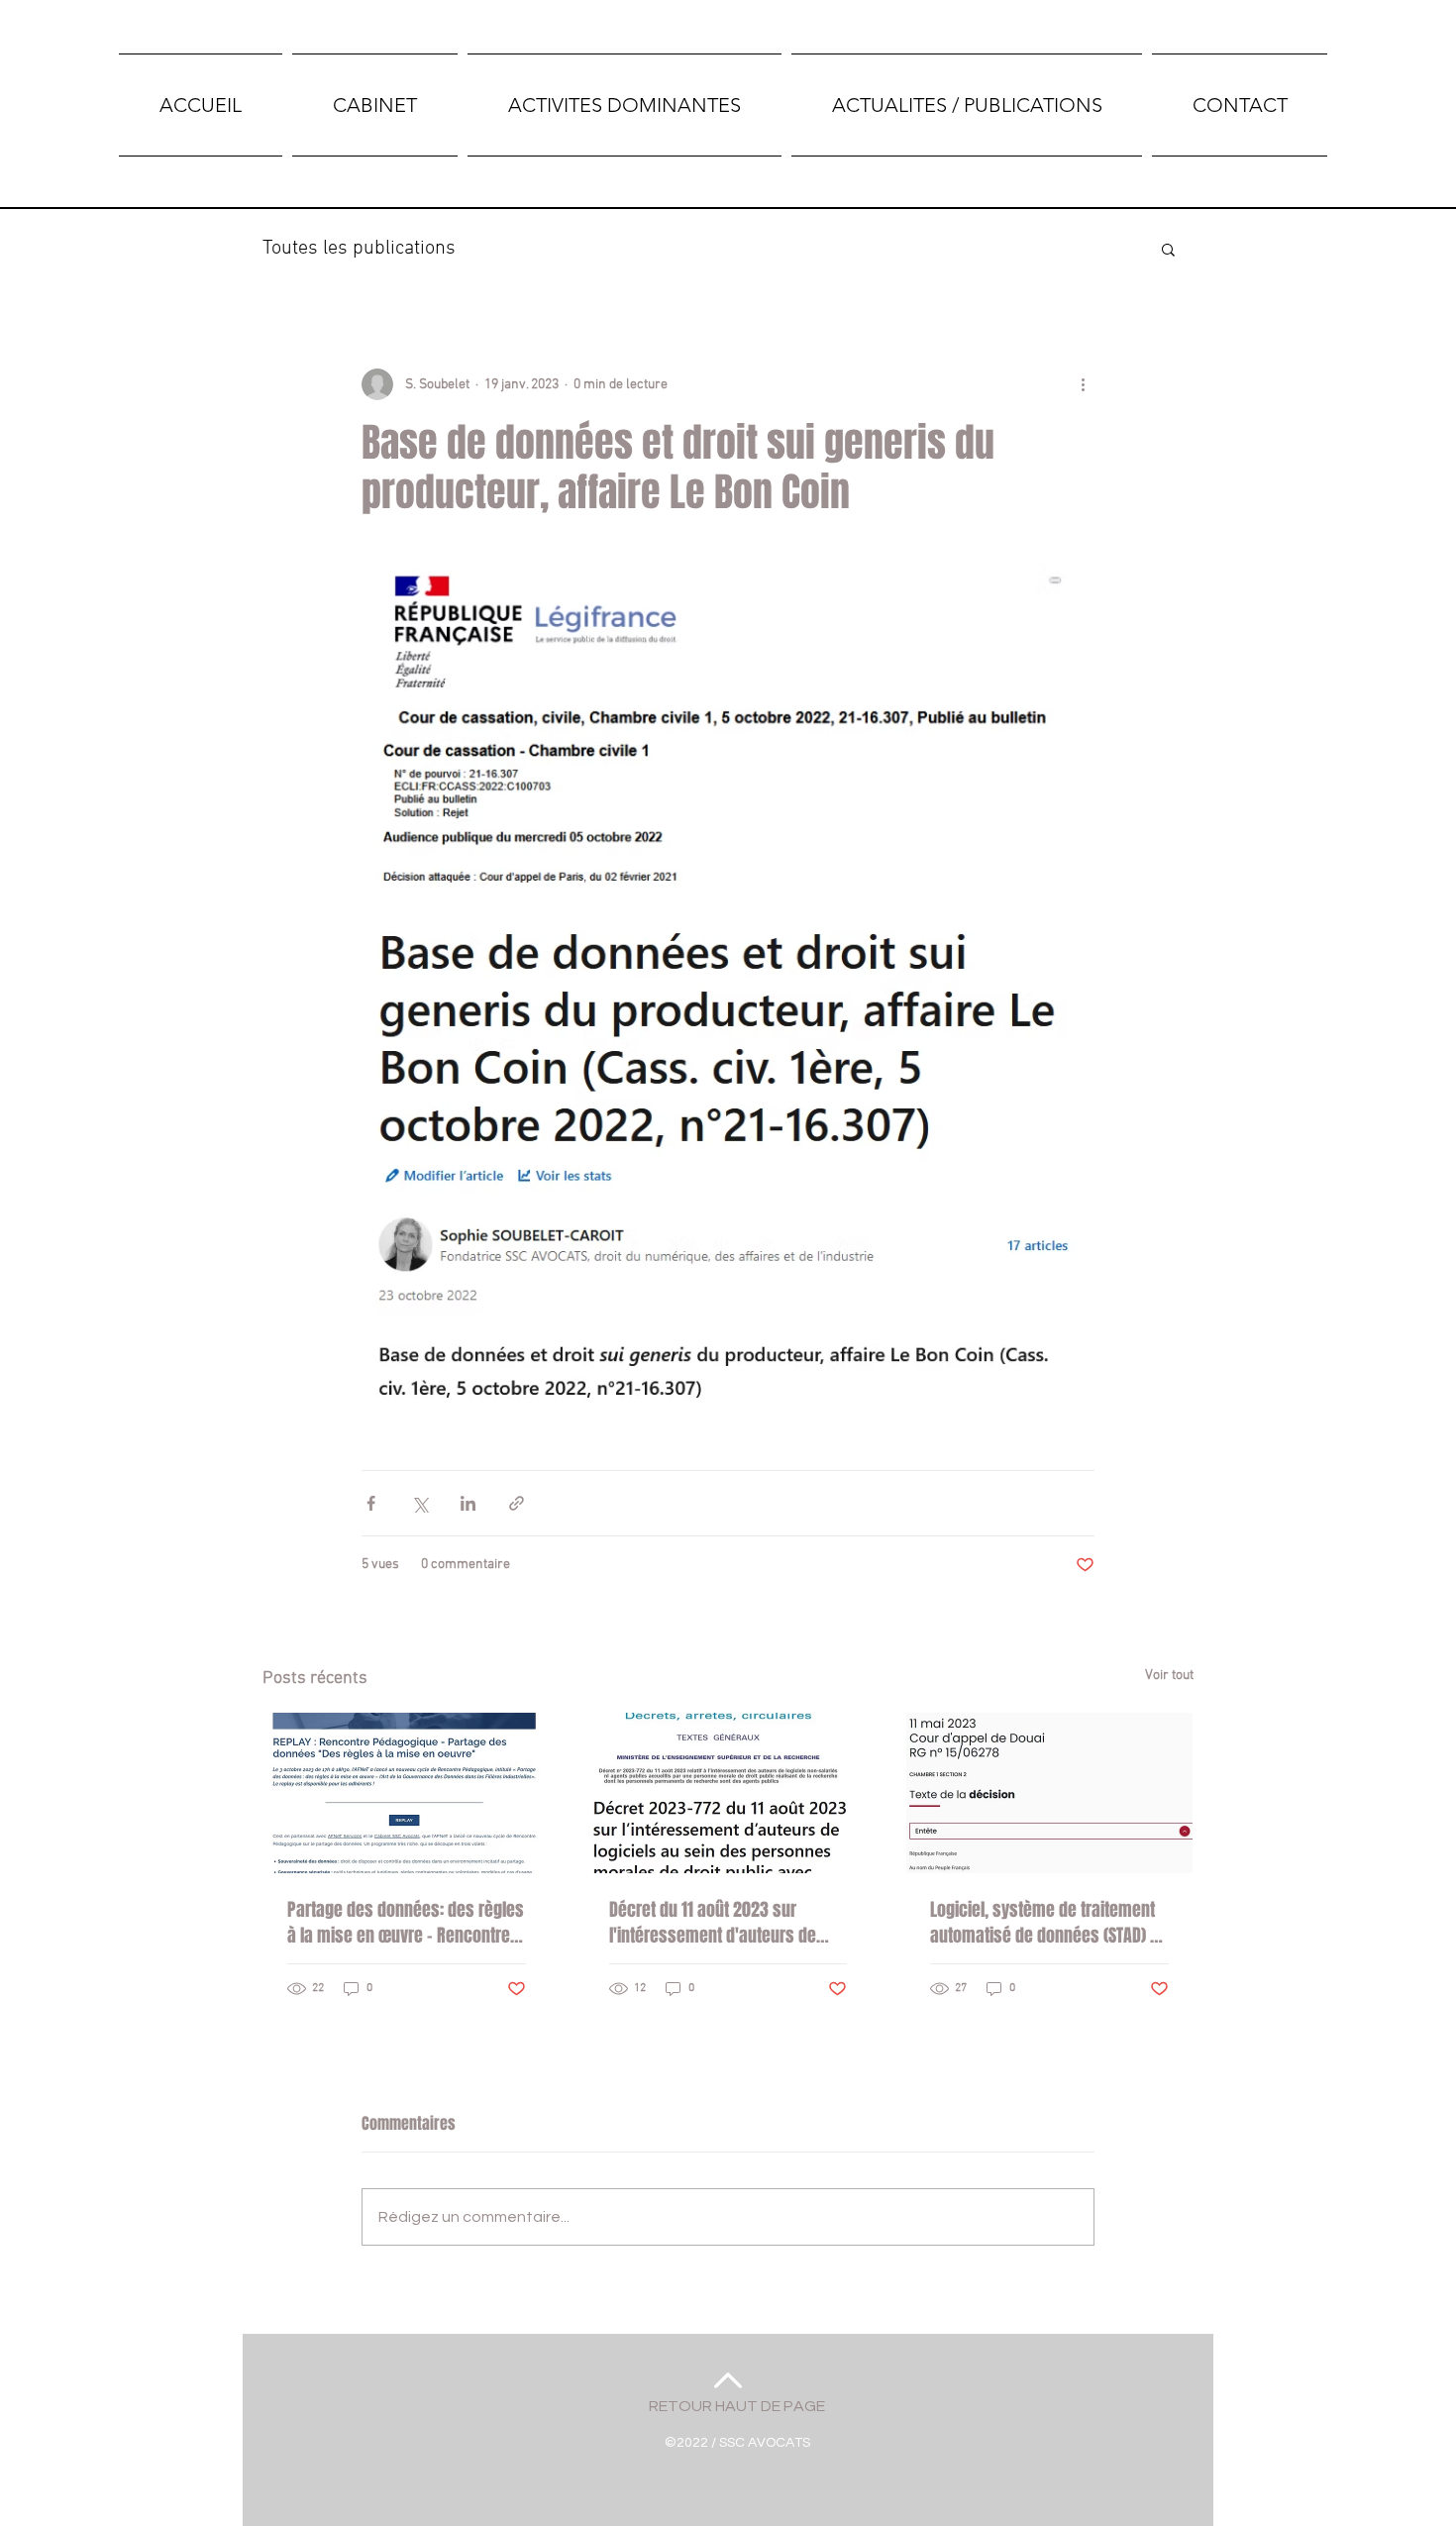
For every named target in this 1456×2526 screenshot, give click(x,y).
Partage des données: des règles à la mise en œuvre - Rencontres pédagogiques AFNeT (406, 1923)
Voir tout (1169, 1676)
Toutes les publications (359, 249)
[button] (1168, 249)
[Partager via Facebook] (371, 1503)
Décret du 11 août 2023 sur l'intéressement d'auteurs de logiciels (713, 1923)
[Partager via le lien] (517, 1503)
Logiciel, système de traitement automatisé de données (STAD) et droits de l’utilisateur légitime (1047, 1923)
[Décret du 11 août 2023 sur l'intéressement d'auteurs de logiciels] (728, 1793)
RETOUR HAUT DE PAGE (737, 2406)
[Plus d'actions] (1083, 384)
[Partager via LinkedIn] (468, 1503)
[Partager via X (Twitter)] (419, 1503)
